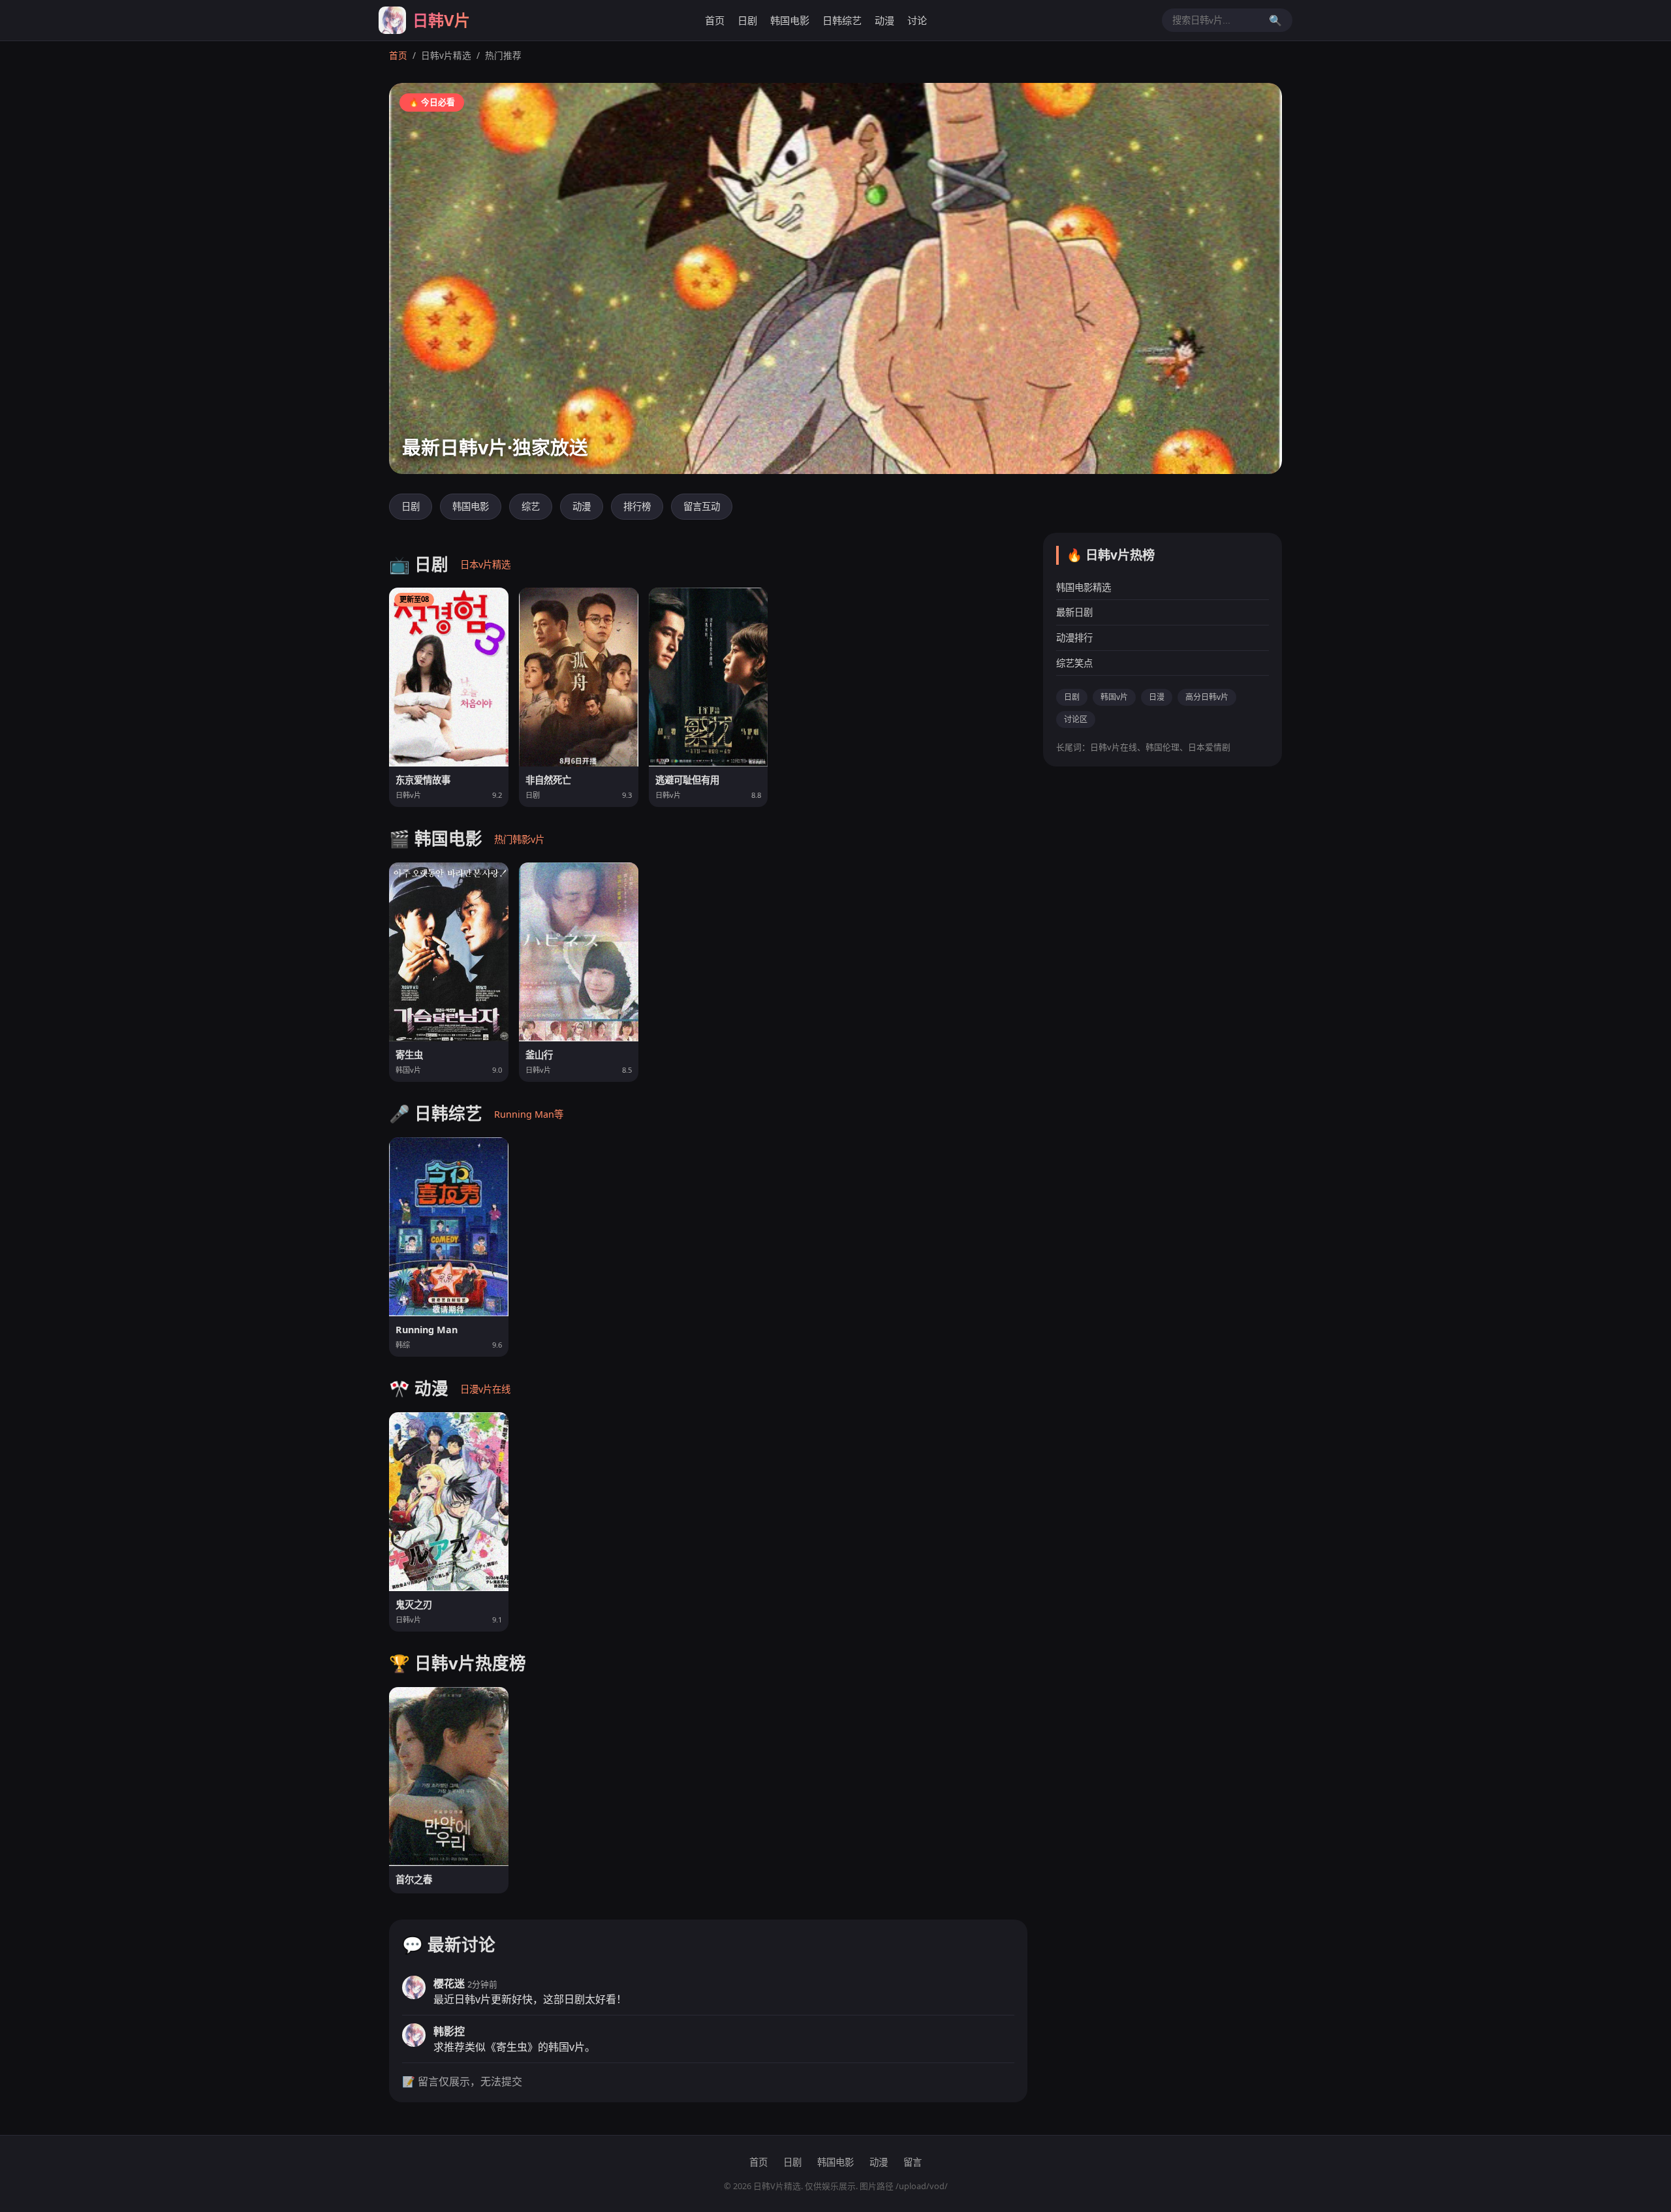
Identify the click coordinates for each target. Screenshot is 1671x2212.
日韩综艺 (842, 20)
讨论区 (1076, 719)
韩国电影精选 (1084, 587)
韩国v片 (1114, 697)
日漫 (1157, 697)
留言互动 (702, 506)
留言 (913, 2162)
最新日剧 (1074, 612)
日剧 (747, 20)
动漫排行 (1074, 638)
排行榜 (637, 506)
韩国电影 (790, 20)
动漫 (884, 20)
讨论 (917, 20)
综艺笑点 (1074, 662)
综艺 (531, 506)
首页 (715, 20)
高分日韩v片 (1207, 697)
